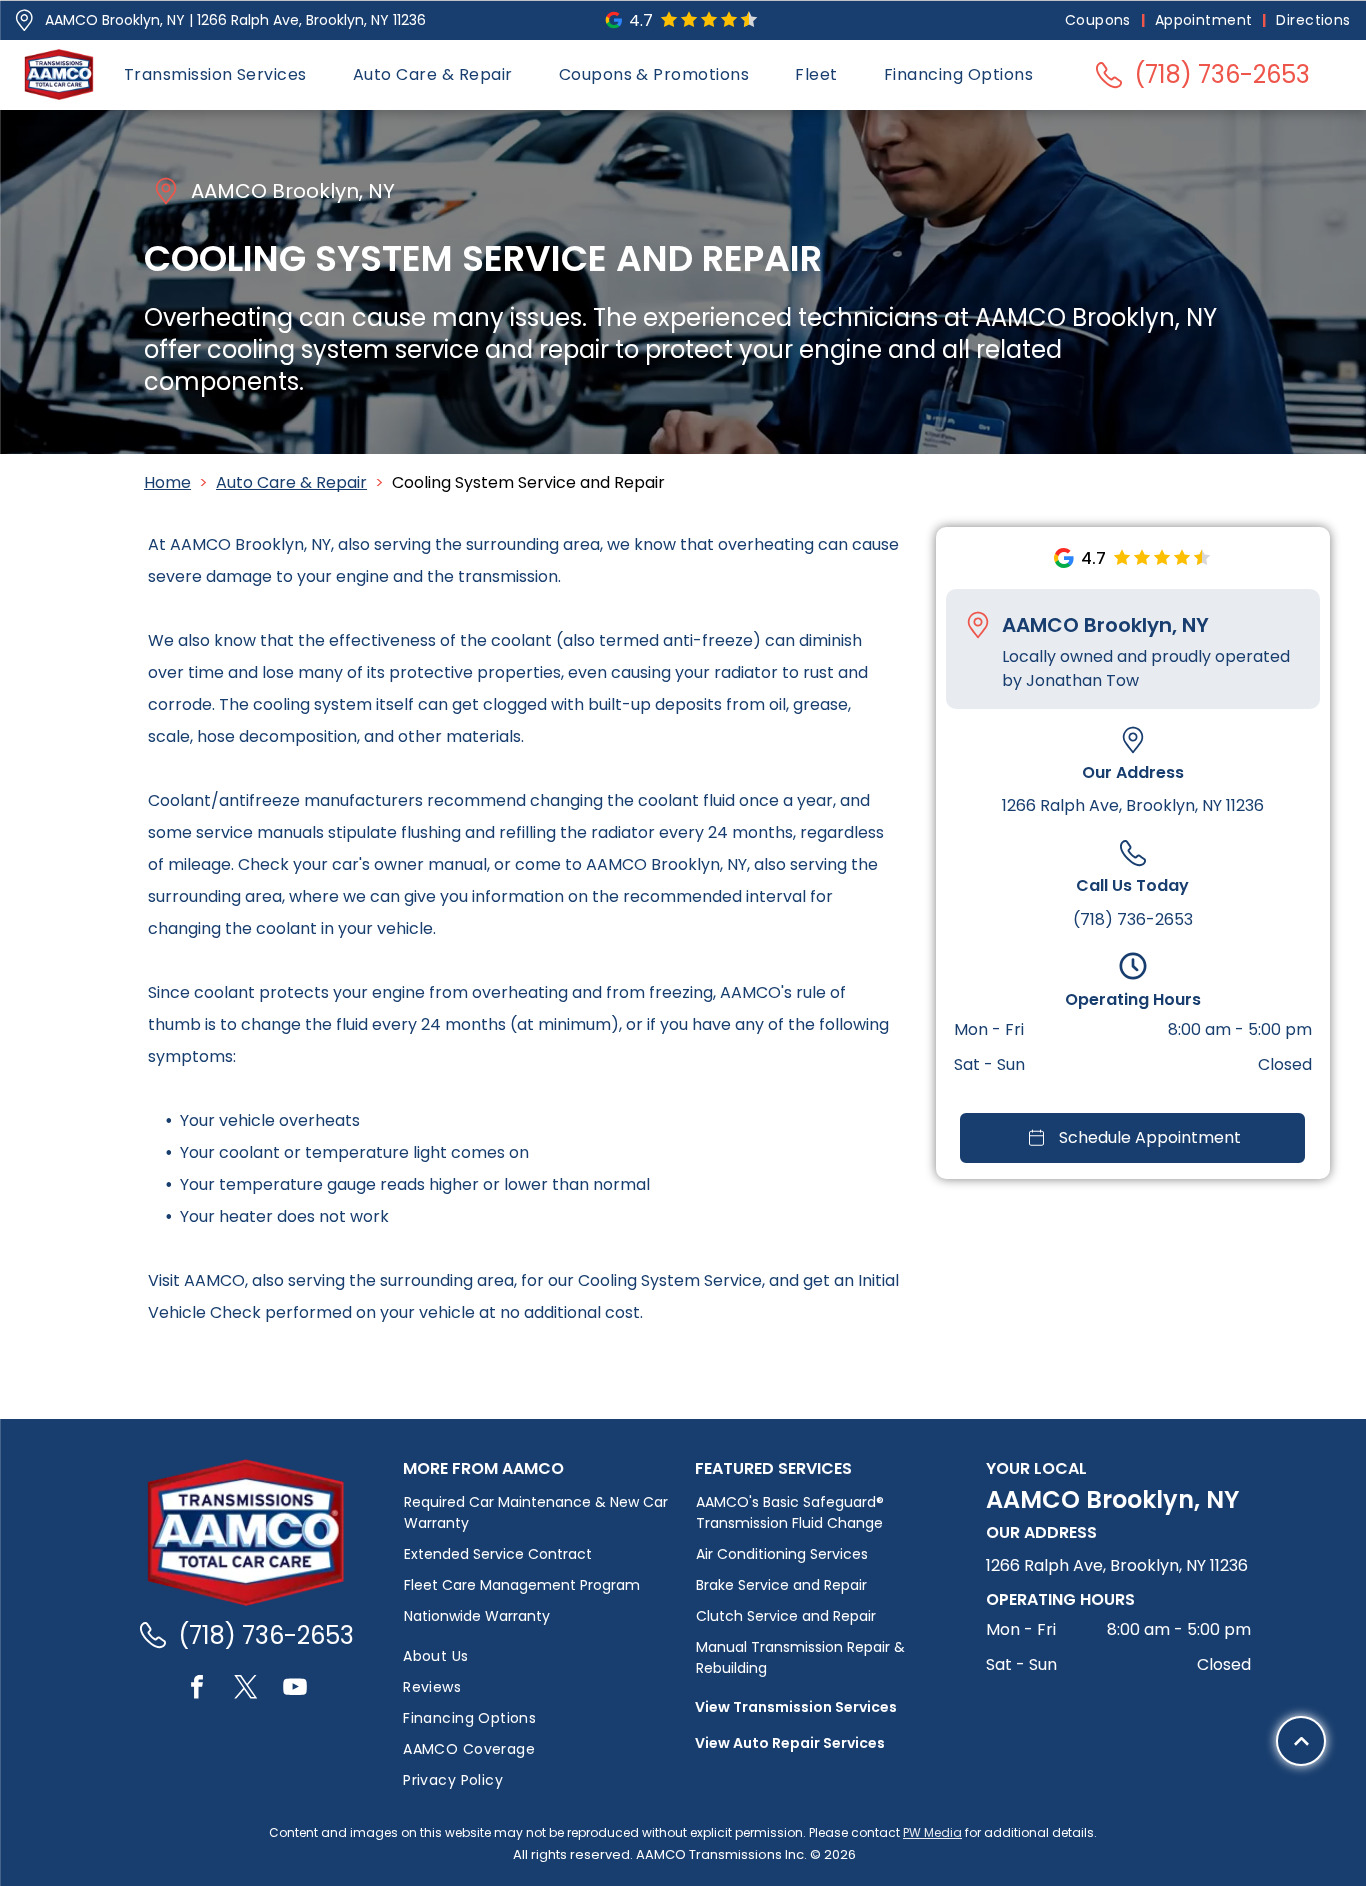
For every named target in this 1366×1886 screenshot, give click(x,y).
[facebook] (197, 1689)
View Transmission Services (796, 1707)
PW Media (932, 1832)
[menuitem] (1100, 20)
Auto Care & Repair (291, 482)
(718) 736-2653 (1133, 918)
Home (167, 482)
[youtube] (295, 1689)
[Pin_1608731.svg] (24, 20)
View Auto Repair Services (790, 1743)
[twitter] (246, 1689)
